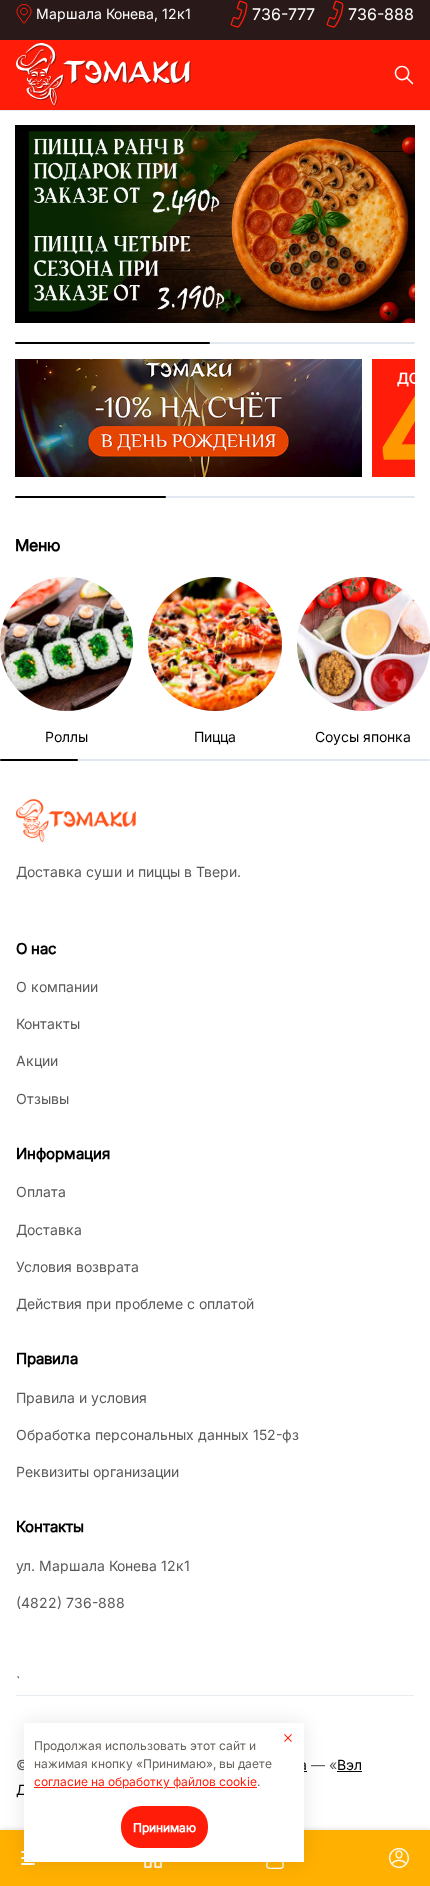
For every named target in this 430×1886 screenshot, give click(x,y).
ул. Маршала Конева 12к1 (103, 1565)
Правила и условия (81, 1397)
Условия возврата (77, 1266)
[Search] (404, 75)
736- (283, 14)
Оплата (41, 1191)
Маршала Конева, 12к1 (113, 13)
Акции (37, 1060)
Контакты (48, 1023)
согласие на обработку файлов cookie (145, 1781)
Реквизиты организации (97, 1471)
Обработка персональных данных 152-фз (157, 1434)
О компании (57, 986)
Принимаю (164, 1827)
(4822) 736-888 (70, 1602)
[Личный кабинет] (399, 1858)
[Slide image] (215, 224)
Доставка (49, 1229)
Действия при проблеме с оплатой (135, 1303)
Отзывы (42, 1098)
